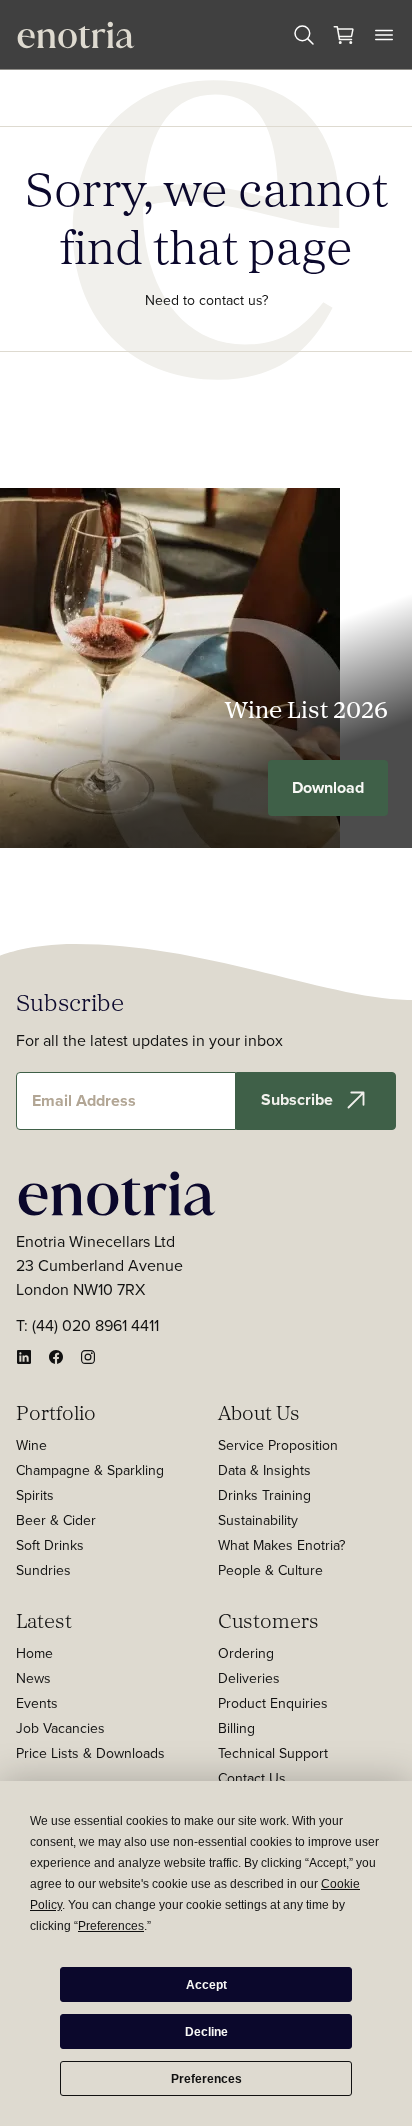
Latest (44, 1620)
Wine (31, 1445)
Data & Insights (264, 1470)
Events (37, 1703)
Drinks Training (264, 1495)
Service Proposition (278, 1445)
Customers (268, 1620)
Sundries (43, 1570)
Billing (236, 1728)
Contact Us (252, 1778)
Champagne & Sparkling (90, 1470)
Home (34, 1653)
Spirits (35, 1495)
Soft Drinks (50, 1545)
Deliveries (249, 1678)
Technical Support (273, 1753)
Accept (206, 1985)
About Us (259, 1412)
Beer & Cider (56, 1520)
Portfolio (56, 1412)
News (33, 1678)
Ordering (246, 1653)
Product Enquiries (273, 1703)
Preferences (206, 2079)
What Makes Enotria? (281, 1545)
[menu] (384, 35)
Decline (206, 2032)
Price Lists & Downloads (90, 1753)
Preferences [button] (111, 1926)
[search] (304, 35)
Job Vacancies (60, 1728)
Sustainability (258, 1520)
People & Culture (270, 1570)
